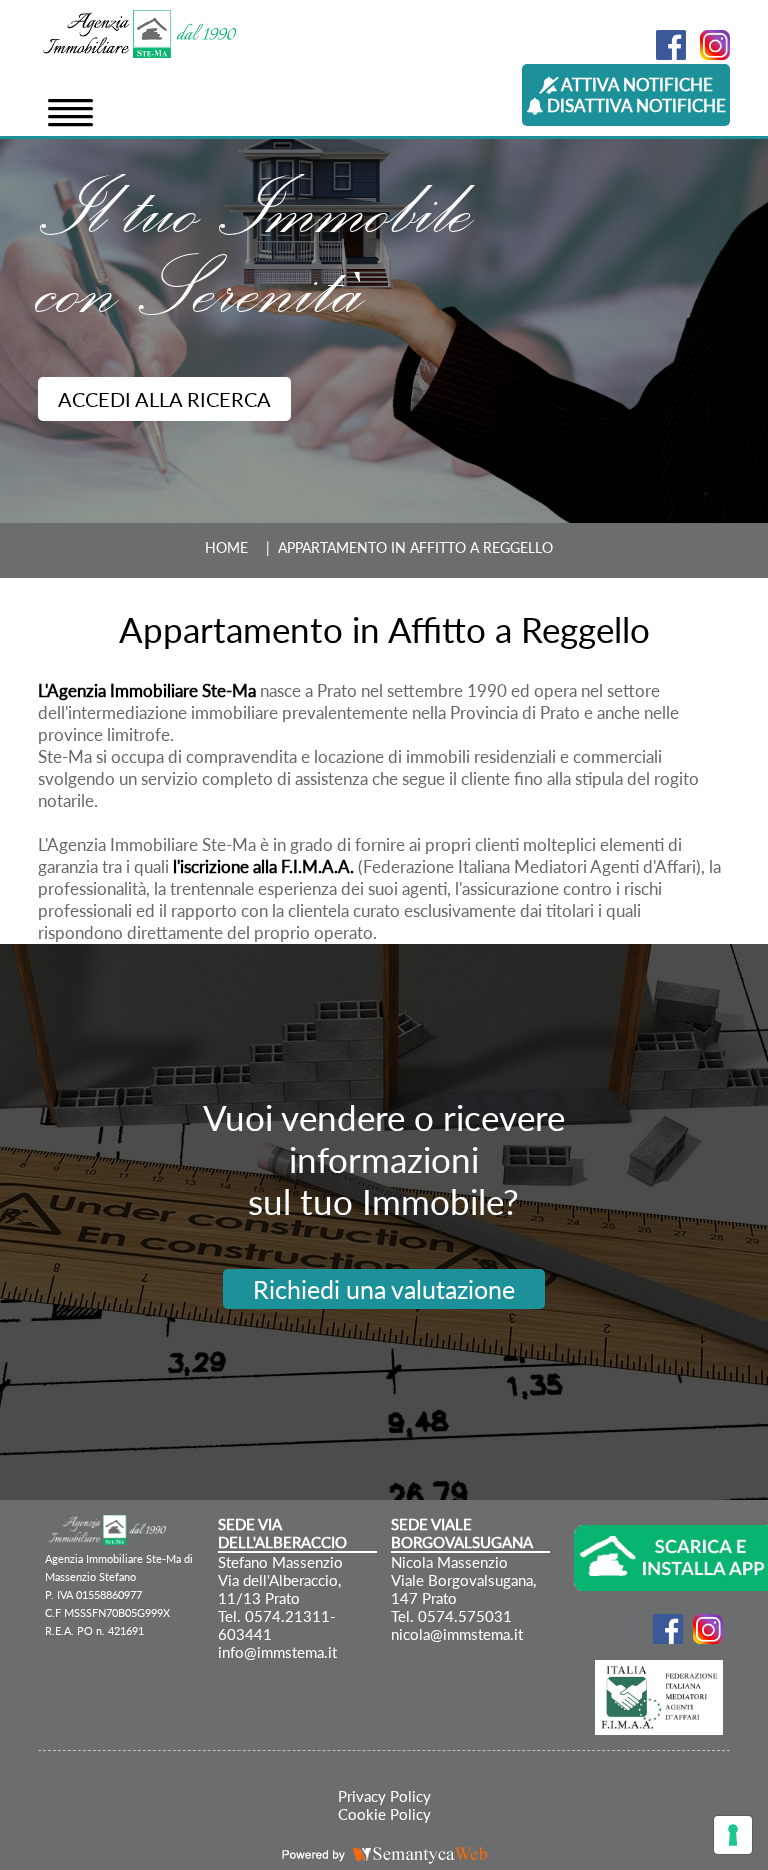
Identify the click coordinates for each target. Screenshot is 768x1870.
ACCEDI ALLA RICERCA (164, 399)
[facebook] (666, 53)
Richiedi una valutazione (384, 1289)
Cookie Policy (384, 1814)
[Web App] (643, 1559)
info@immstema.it (277, 1652)
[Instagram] (710, 53)
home (226, 548)
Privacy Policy (384, 1796)
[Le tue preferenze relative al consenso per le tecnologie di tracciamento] (733, 1835)
